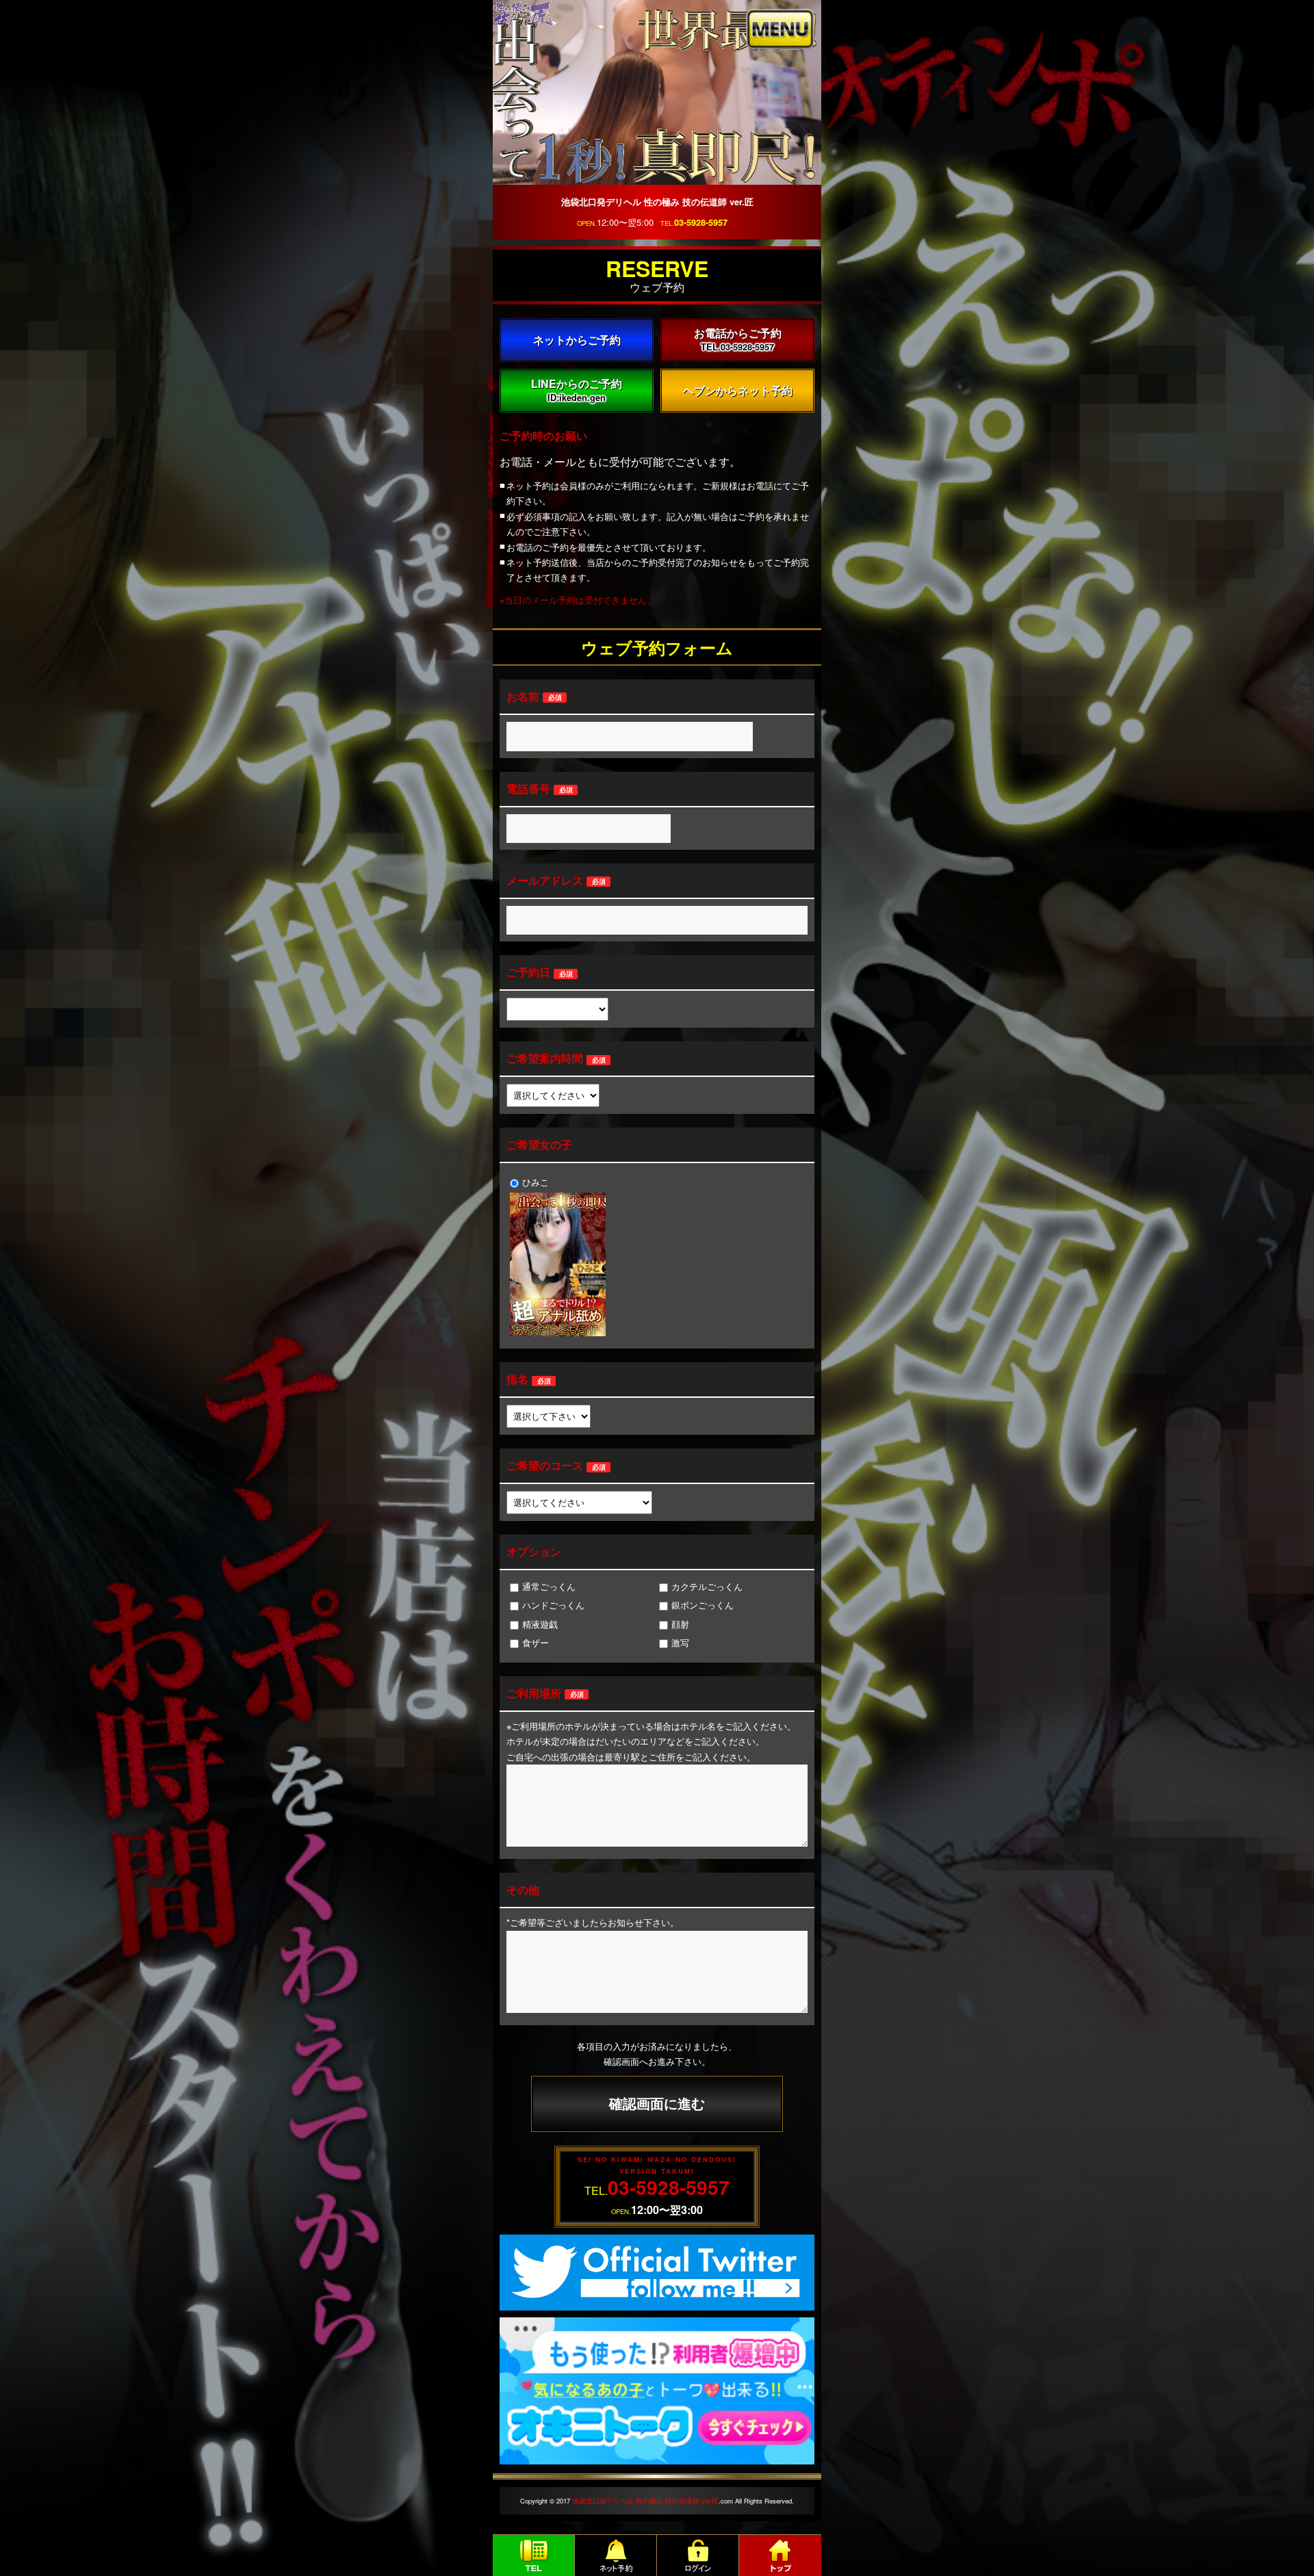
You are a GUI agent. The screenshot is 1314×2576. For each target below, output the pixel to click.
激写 (680, 1642)
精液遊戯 (540, 1624)
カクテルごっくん (707, 1586)
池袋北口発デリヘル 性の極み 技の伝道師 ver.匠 (645, 2501)
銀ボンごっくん (703, 1605)
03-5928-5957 (701, 222)
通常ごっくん (549, 1586)
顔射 (680, 1624)
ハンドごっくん (553, 1605)
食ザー (536, 1642)
